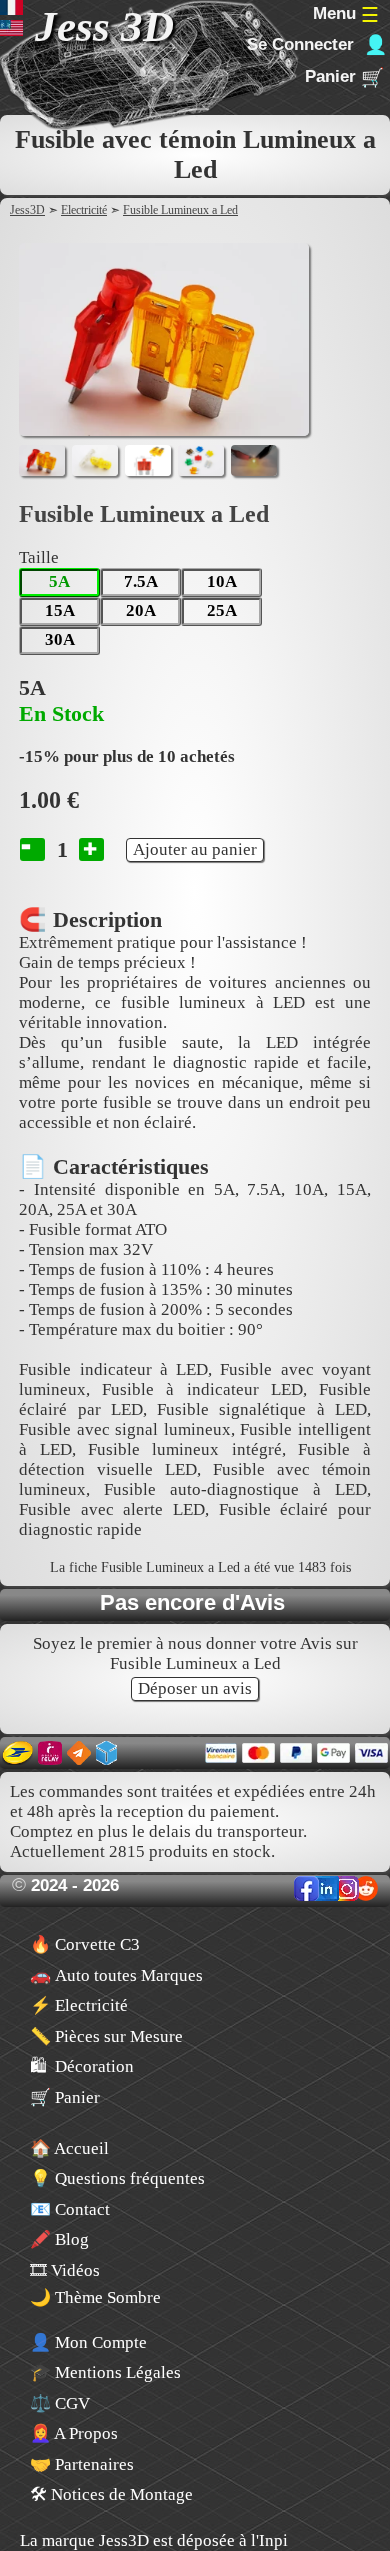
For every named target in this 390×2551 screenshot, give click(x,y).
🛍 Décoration (82, 2066)
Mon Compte (88, 2342)
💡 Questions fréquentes (117, 2178)
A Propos (74, 2433)
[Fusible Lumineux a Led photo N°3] (148, 460)
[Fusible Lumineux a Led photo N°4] (201, 460)
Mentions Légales (105, 2372)
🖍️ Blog (59, 2239)
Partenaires (82, 2464)
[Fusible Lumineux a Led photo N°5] (254, 460)
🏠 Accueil (69, 2148)
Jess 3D (104, 26)
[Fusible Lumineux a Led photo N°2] (95, 460)
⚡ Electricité (79, 2005)
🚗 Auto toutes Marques (116, 1975)
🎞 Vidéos (65, 2270)
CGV (60, 2403)
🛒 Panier (65, 2097)
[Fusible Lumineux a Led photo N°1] (42, 460)
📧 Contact (70, 2209)
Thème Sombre (106, 2297)
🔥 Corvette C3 (85, 1944)
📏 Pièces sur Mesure (106, 2036)
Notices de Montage (111, 2494)
